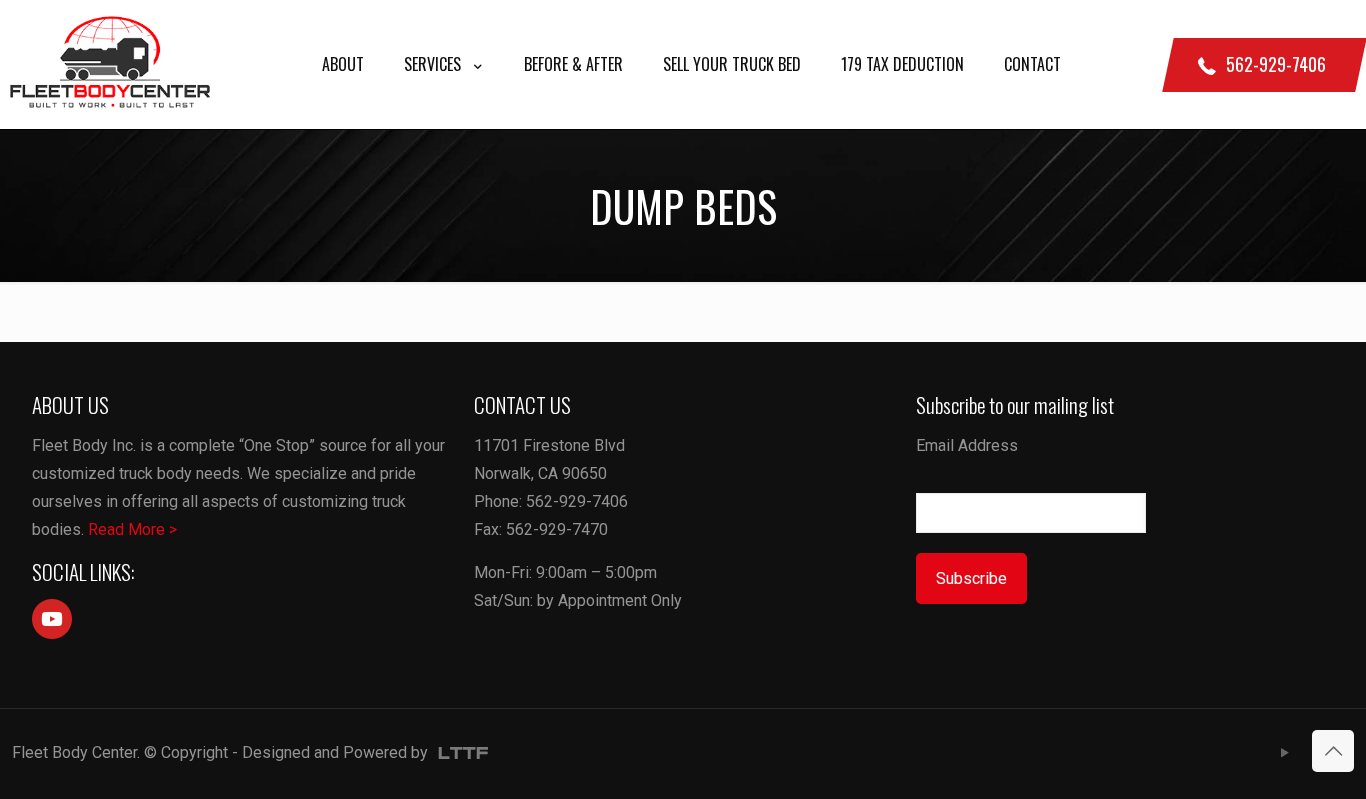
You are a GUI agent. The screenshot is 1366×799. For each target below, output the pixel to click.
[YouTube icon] (1284, 753)
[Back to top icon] (1333, 751)
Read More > (132, 529)
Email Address (967, 445)
